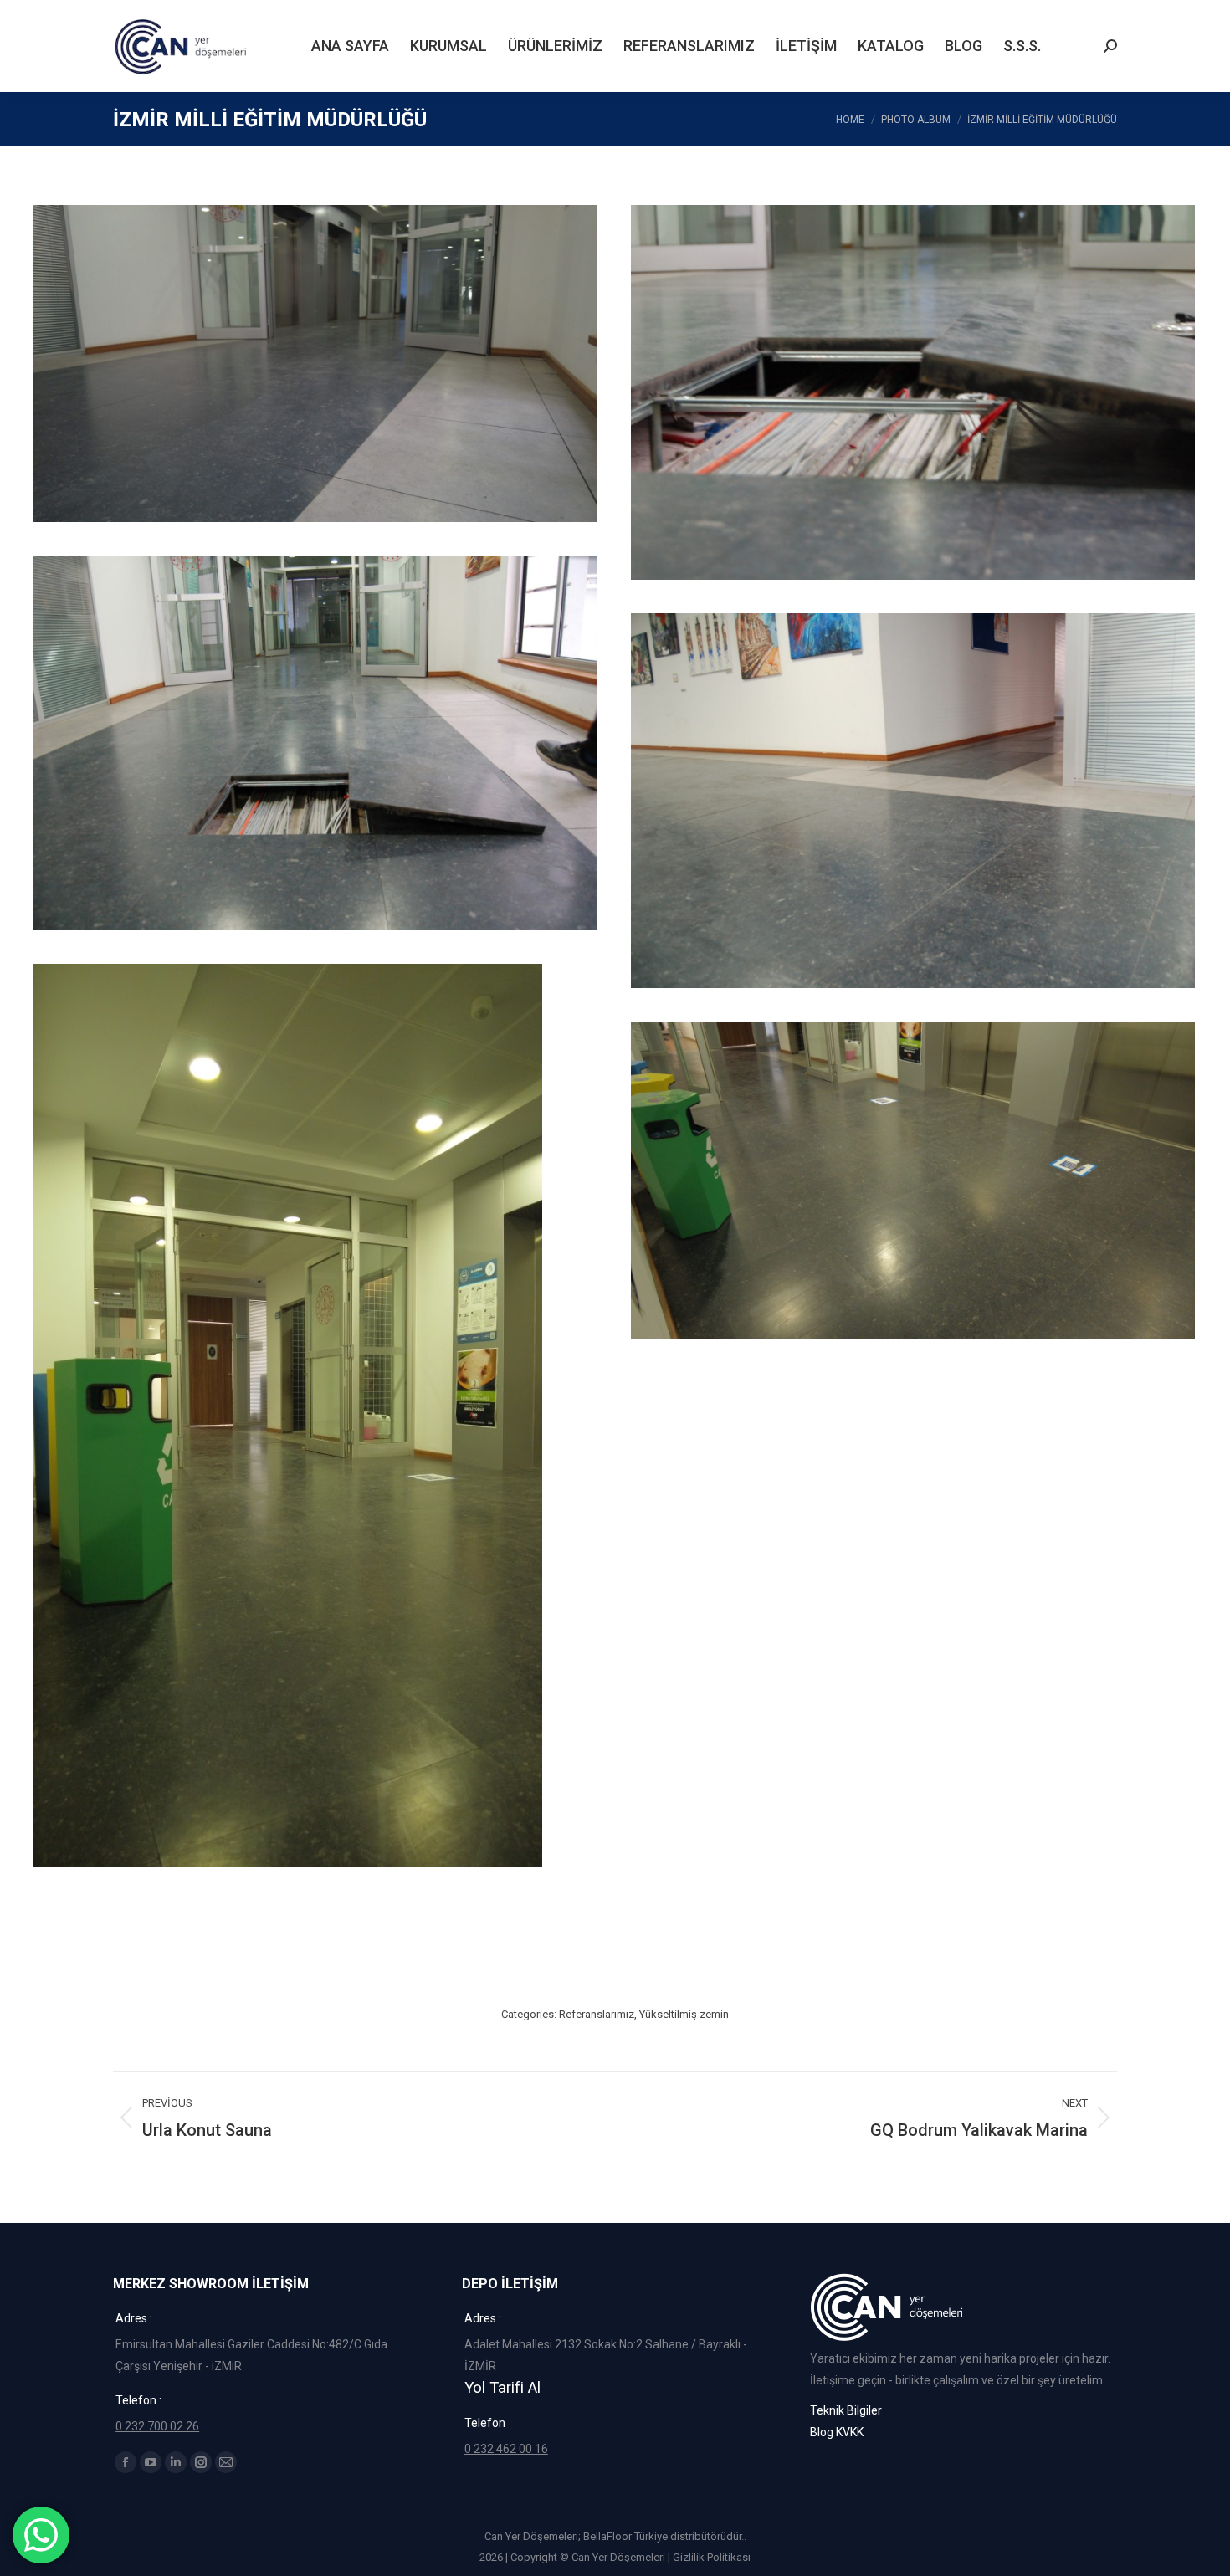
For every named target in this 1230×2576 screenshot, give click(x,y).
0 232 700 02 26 (157, 2426)
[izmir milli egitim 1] (913, 801)
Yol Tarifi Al (502, 2388)
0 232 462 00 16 (506, 2449)
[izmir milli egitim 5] (913, 1180)
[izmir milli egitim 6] (315, 1465)
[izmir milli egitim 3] (913, 392)
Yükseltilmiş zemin (684, 2014)
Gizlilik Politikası (712, 2557)
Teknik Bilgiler (846, 2410)
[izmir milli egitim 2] (315, 743)
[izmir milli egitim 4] (315, 364)
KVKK (850, 2432)
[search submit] (1110, 46)
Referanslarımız (597, 2014)
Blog (822, 2432)
